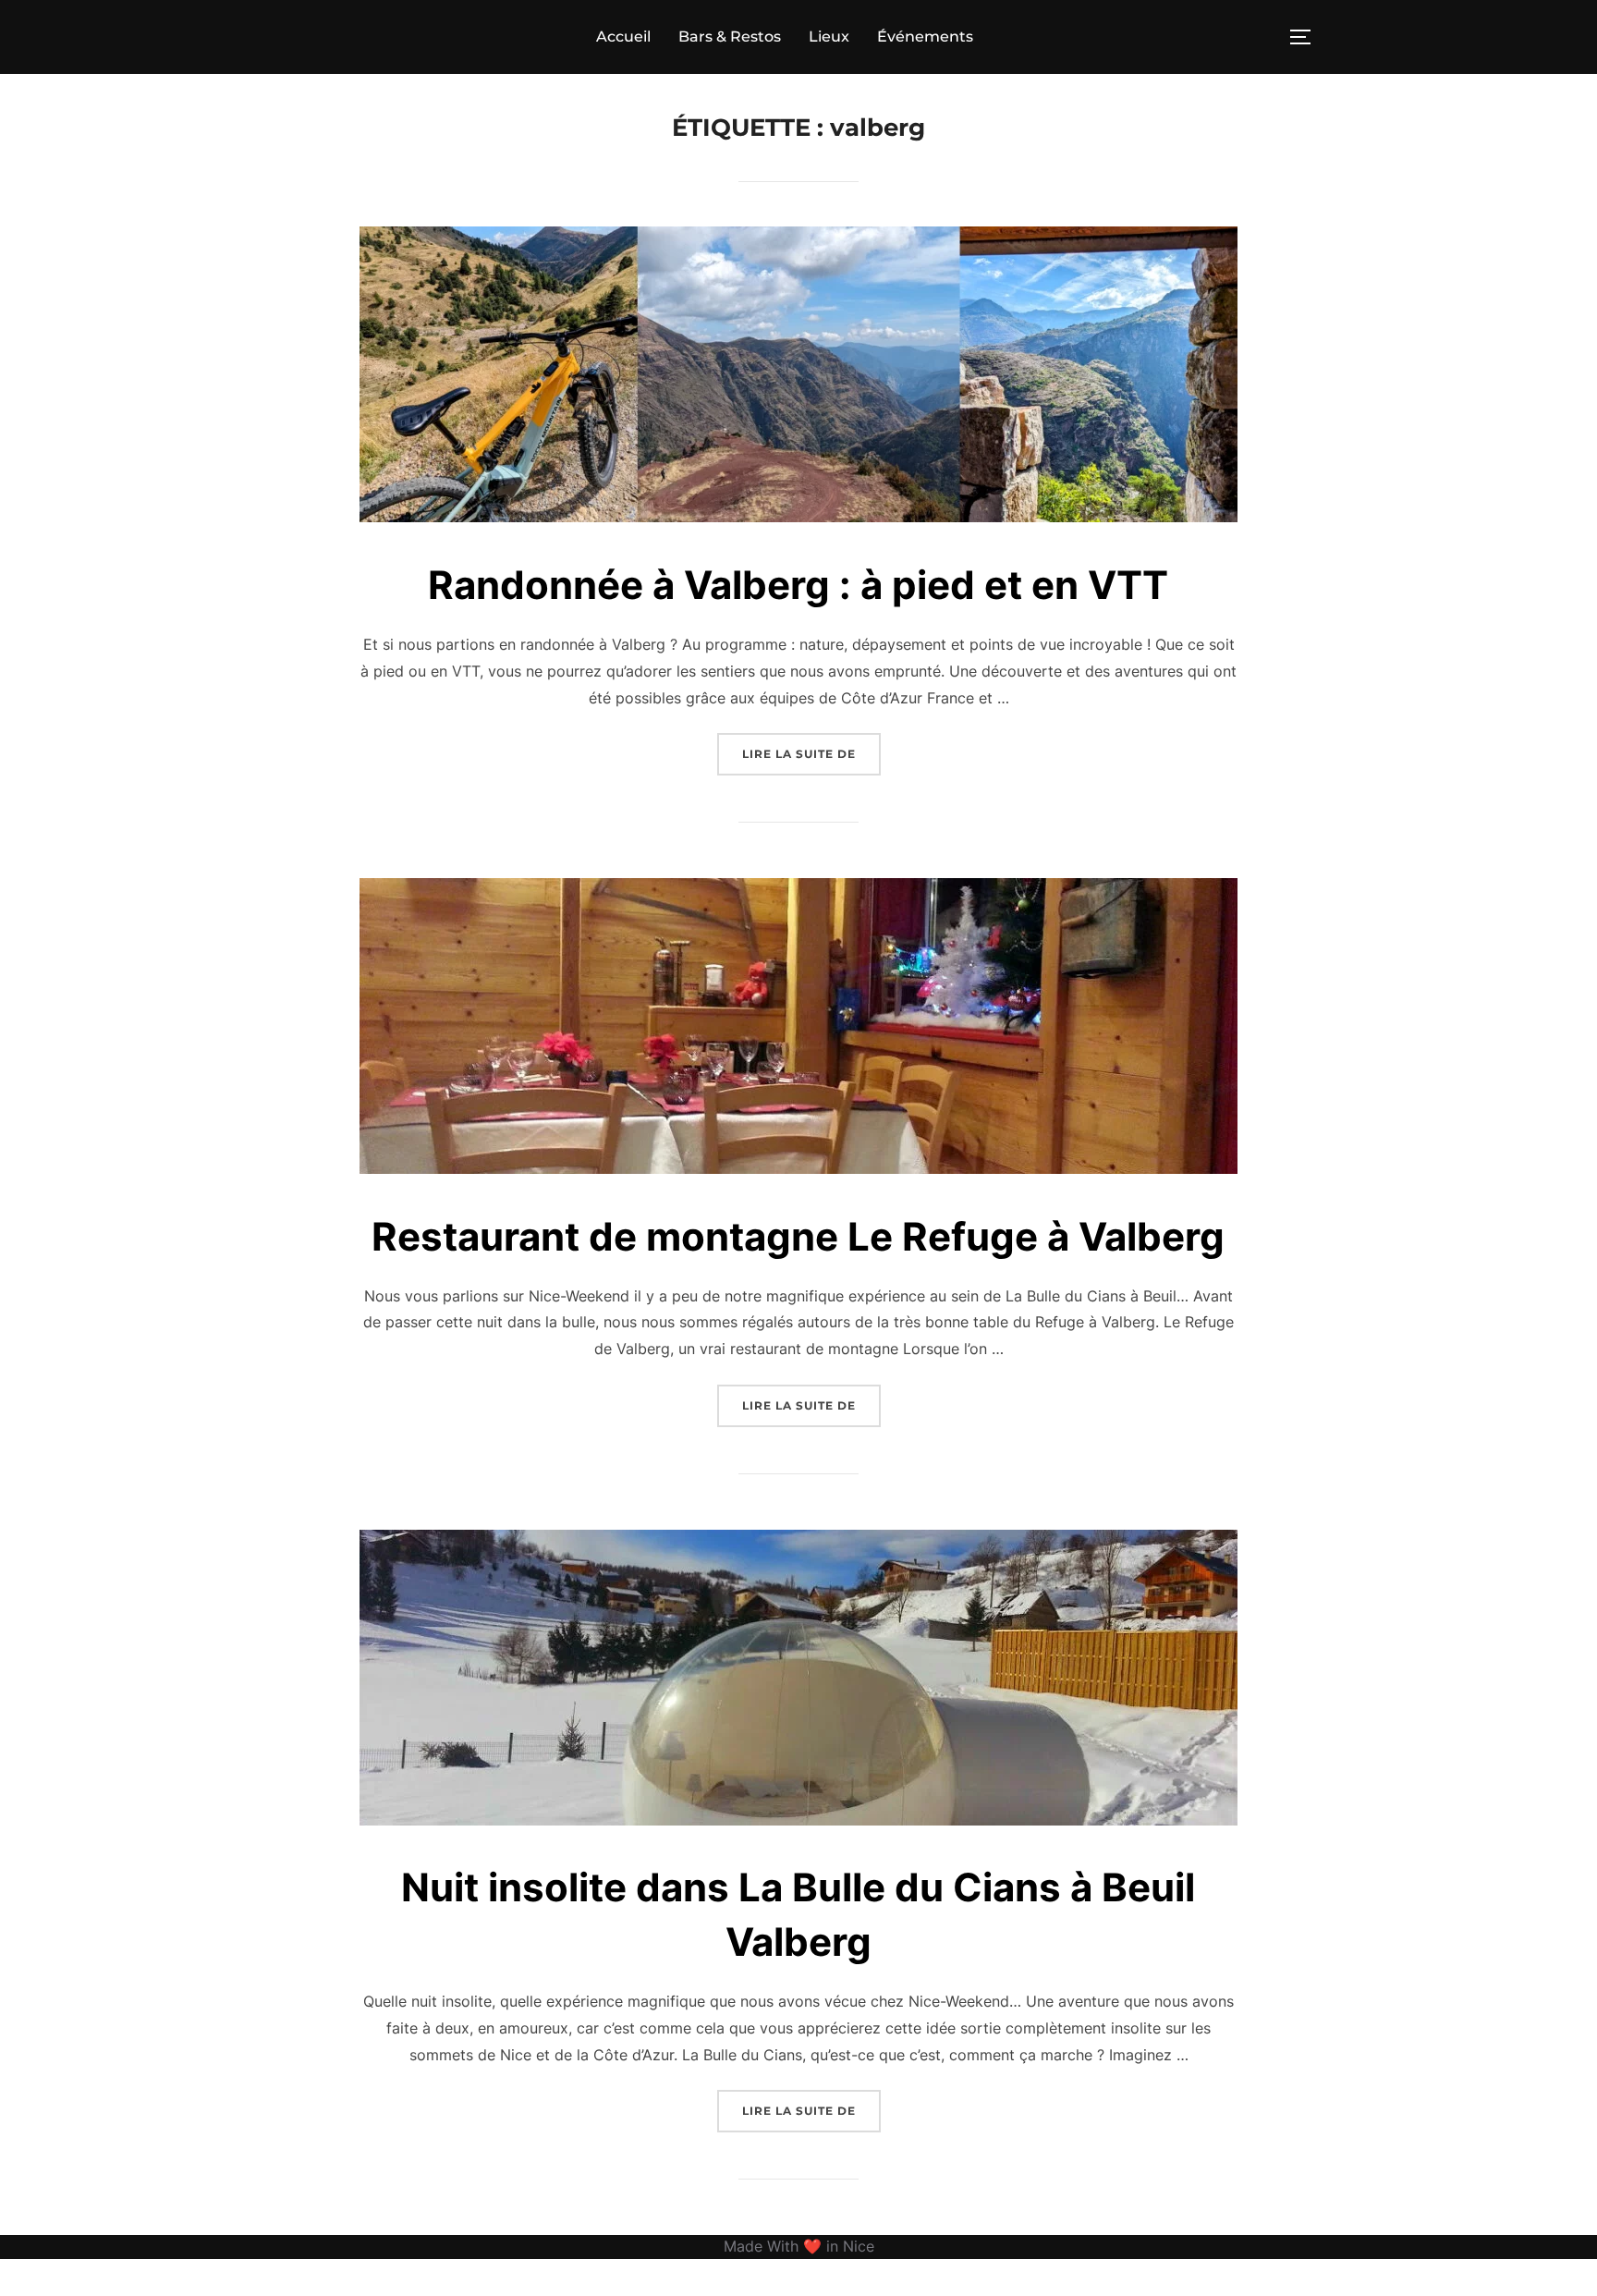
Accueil (623, 37)
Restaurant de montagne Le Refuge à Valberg (798, 1236)
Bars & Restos (730, 37)
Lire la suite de (811, 753)
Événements (925, 37)
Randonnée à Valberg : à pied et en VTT (798, 585)
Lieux (829, 37)
